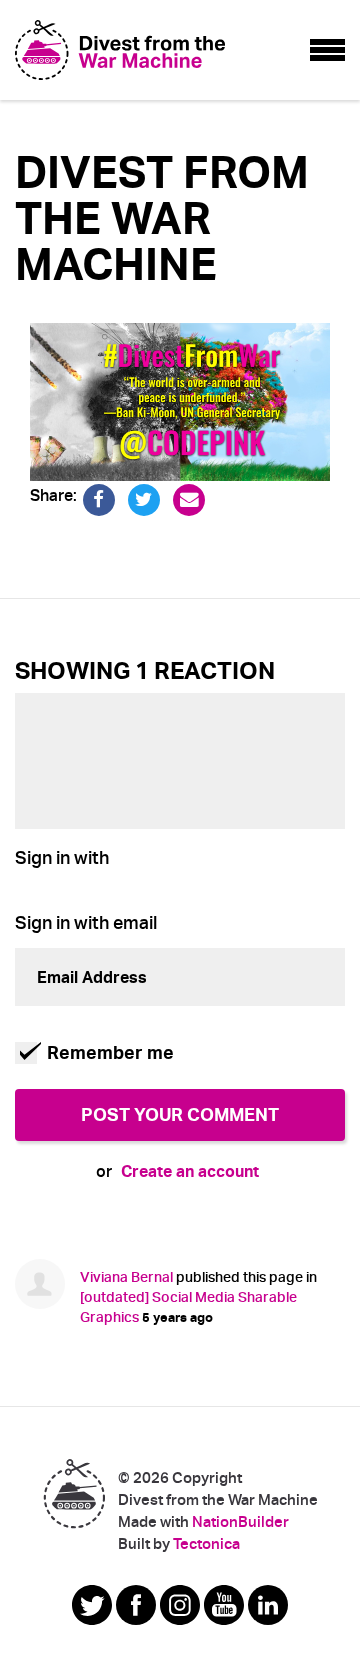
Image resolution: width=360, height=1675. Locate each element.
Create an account (190, 1171)
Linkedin (268, 1605)
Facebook (136, 1605)
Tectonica (206, 1544)
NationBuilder (240, 1522)
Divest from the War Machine (74, 1493)
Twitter (92, 1605)
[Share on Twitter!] (145, 496)
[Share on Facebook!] (100, 496)
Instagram (180, 1605)
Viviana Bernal (126, 1277)
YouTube (224, 1605)
